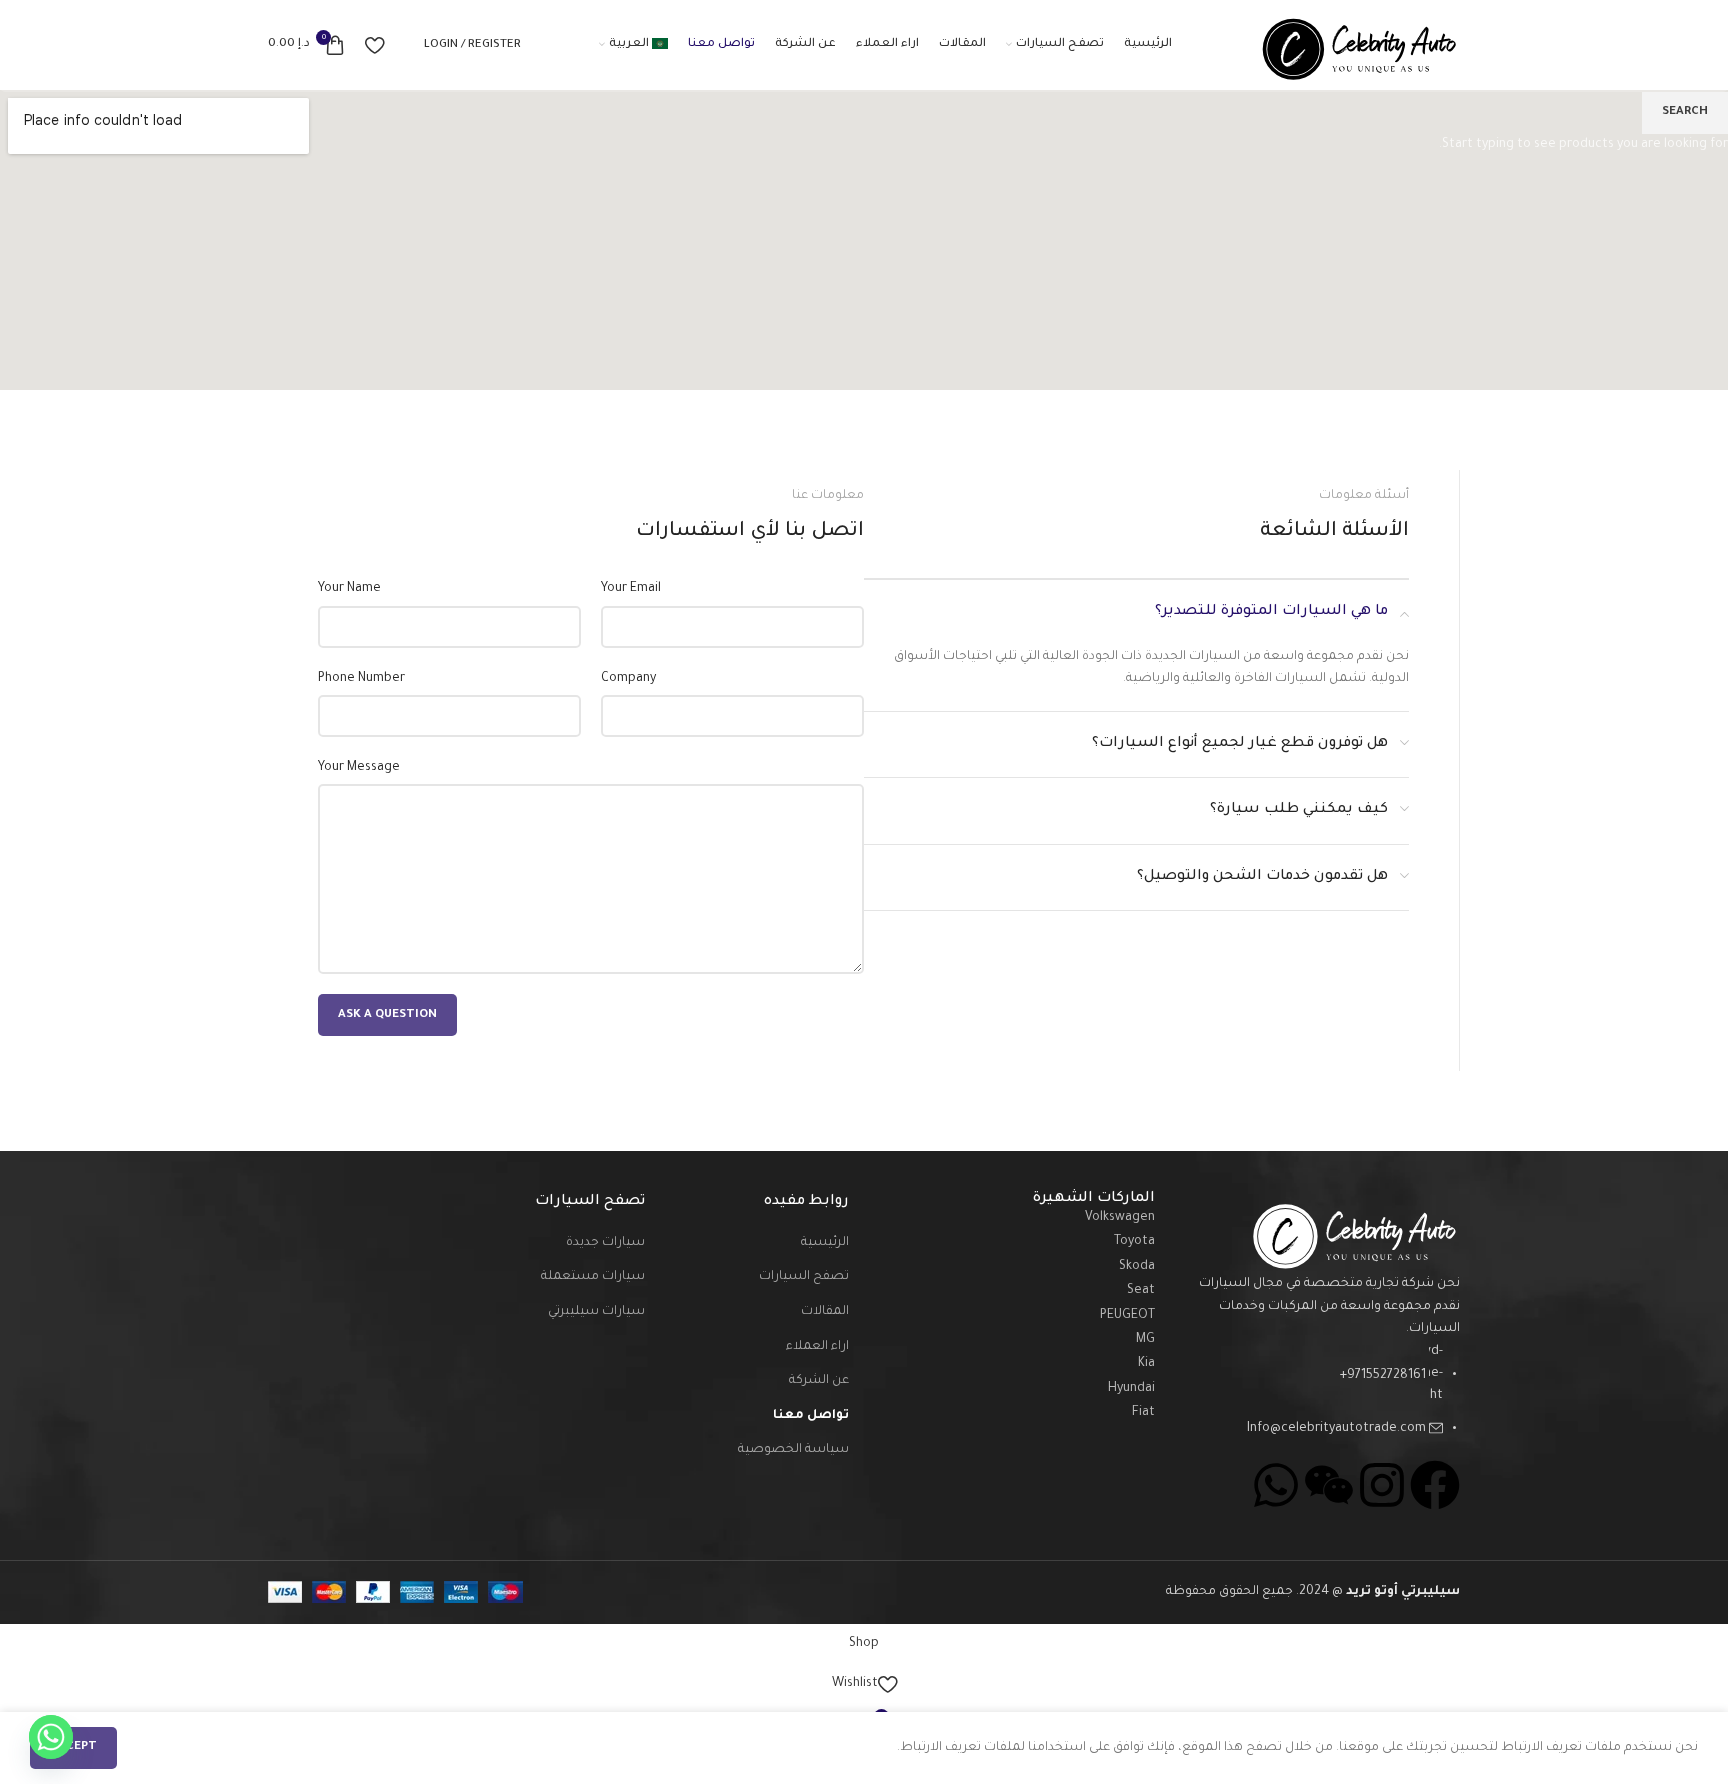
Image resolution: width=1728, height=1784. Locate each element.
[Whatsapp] (51, 1737)
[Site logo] (1355, 46)
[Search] (404, 45)
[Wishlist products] (374, 45)
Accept (73, 1747)
